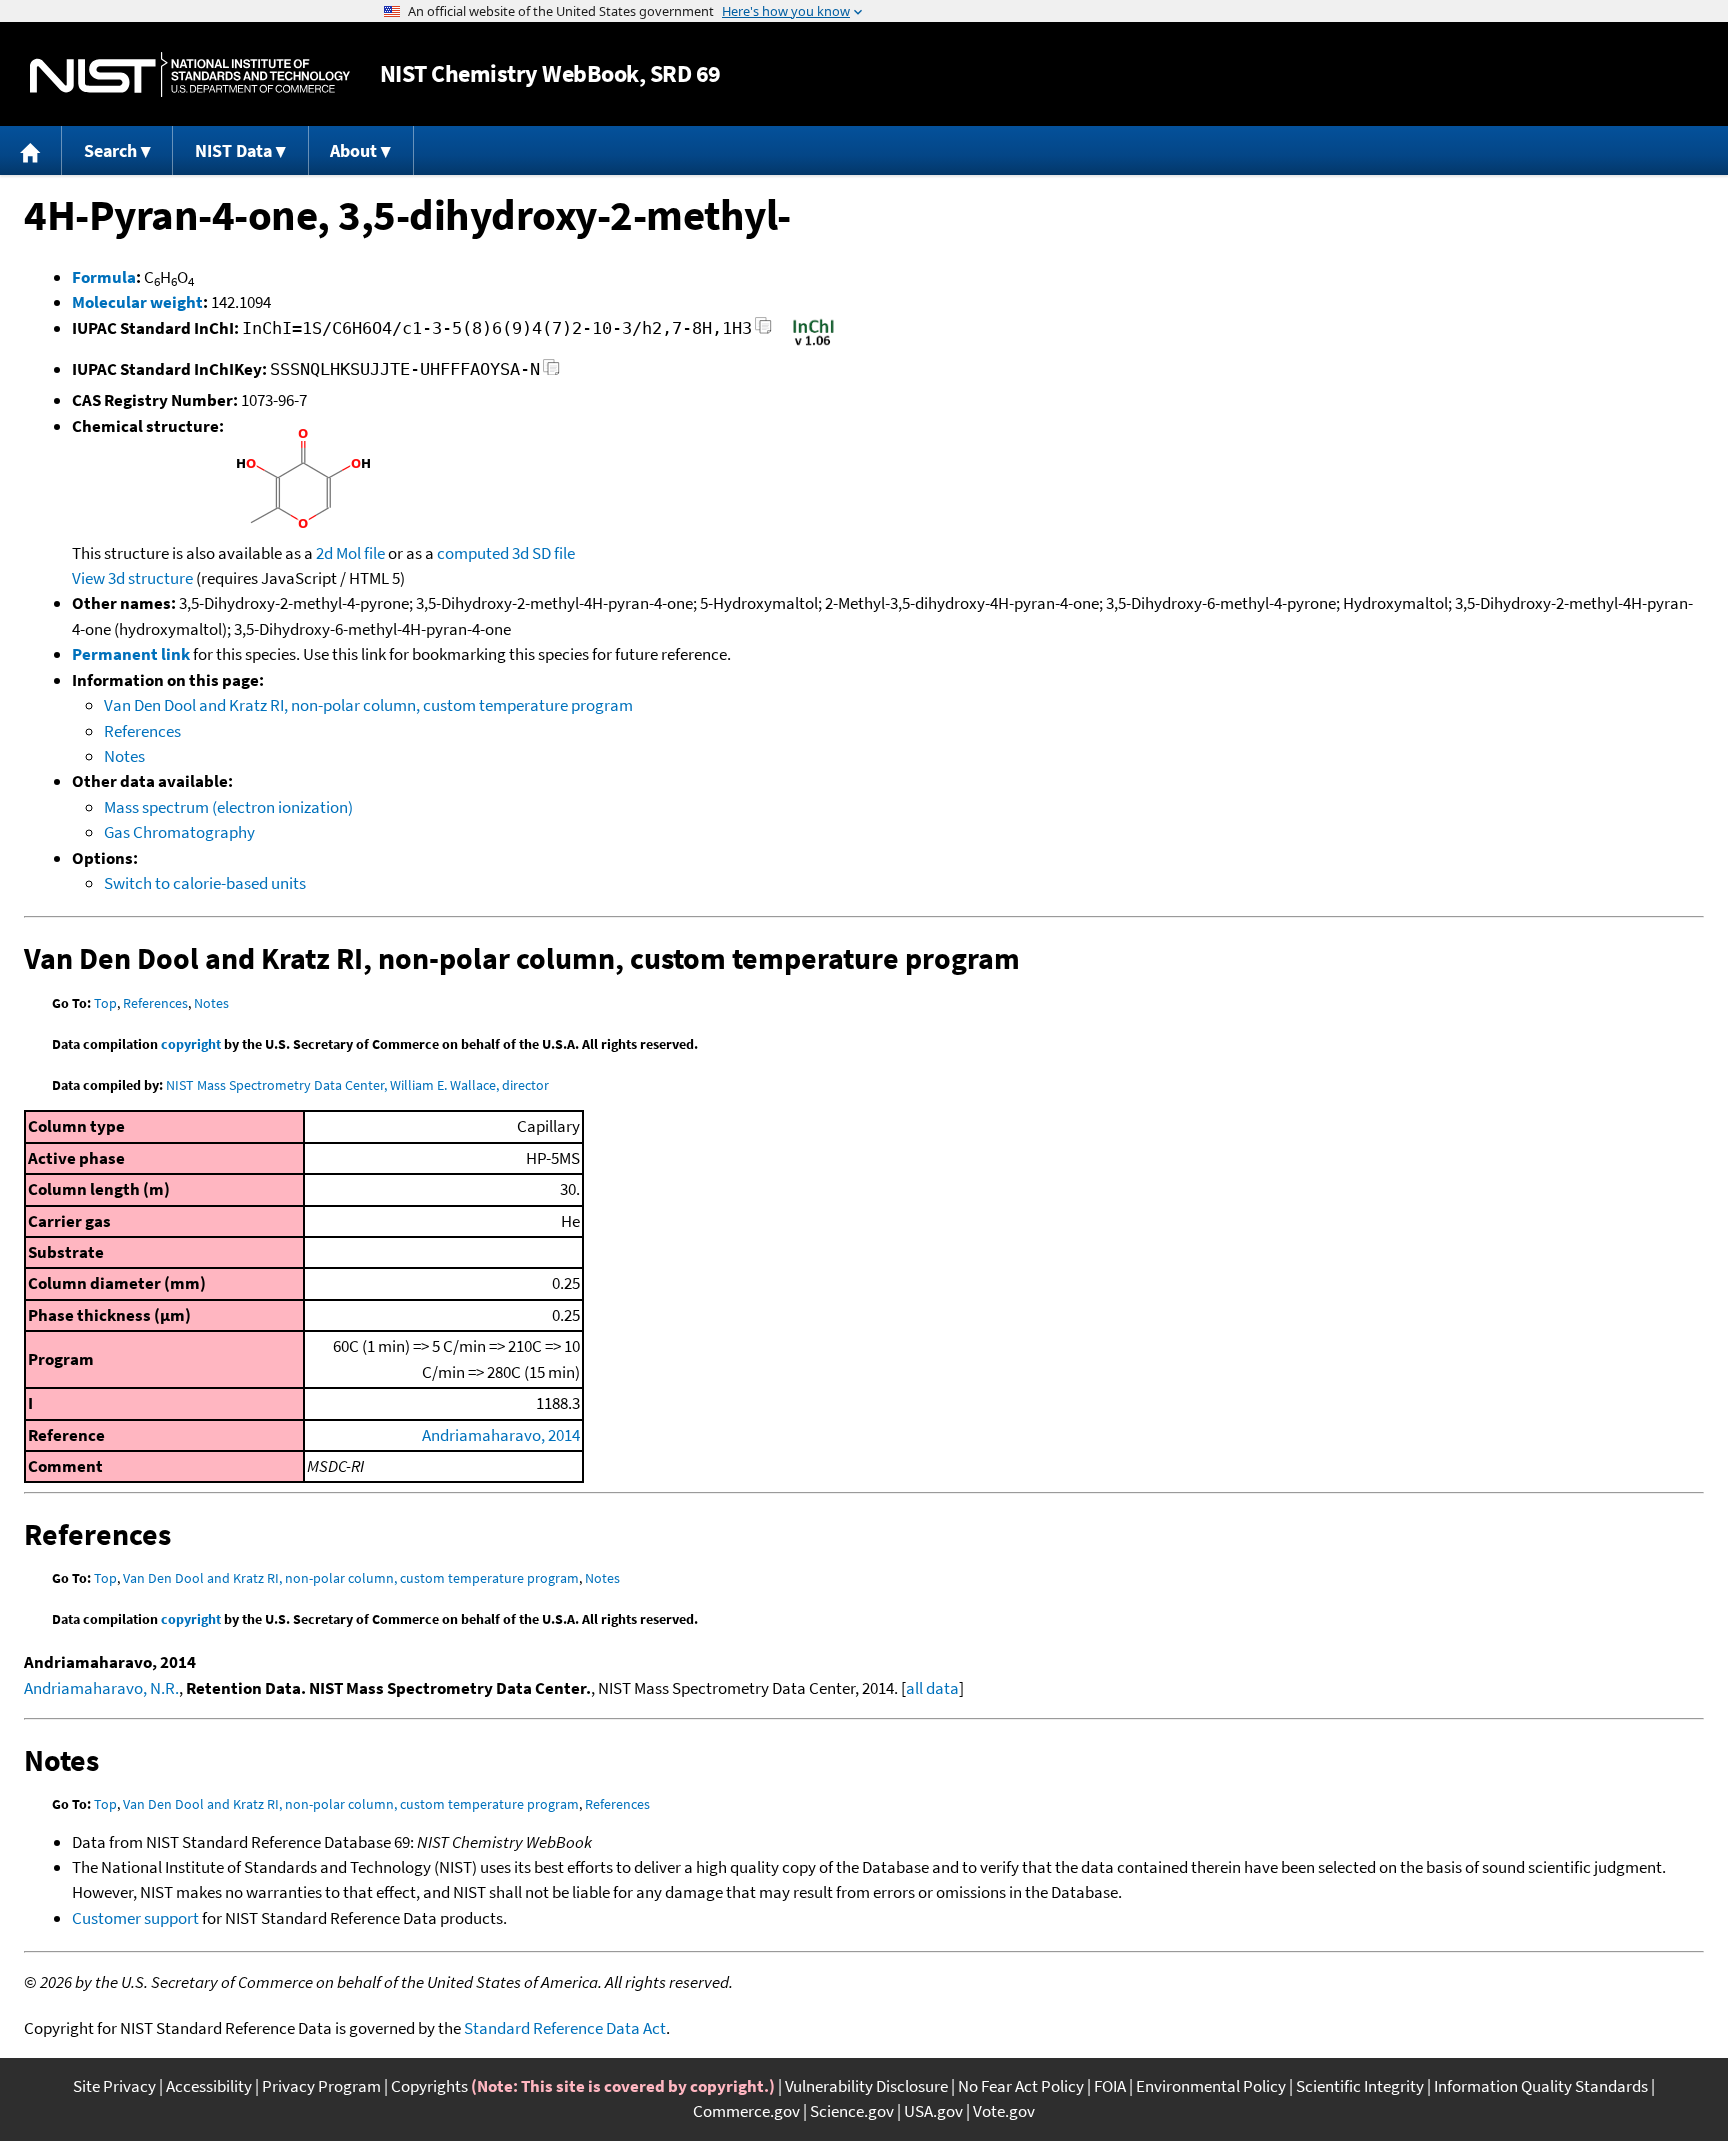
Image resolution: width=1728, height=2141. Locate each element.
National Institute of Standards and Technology (190, 74)
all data (932, 1688)
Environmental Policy (1211, 2086)
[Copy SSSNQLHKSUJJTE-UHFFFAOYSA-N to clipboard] (551, 372)
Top (105, 1003)
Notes (124, 756)
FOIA (1110, 2086)
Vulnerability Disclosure (866, 2086)
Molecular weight (137, 302)
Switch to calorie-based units (205, 883)
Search (110, 150)
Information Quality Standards (1541, 2086)
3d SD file (543, 553)
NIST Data (233, 150)
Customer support (135, 1918)
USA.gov (933, 2111)
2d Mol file (350, 553)
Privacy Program (321, 2086)
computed (473, 553)
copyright (191, 1044)
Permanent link (131, 654)
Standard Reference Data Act (565, 2028)
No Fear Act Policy (1021, 2086)
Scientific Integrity (1360, 2086)
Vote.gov (1004, 2111)
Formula (104, 277)
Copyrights (429, 2086)
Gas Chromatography (179, 832)
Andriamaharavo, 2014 (501, 1435)
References (142, 731)
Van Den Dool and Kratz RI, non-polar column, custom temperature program (368, 705)
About (353, 150)
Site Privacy (114, 2086)
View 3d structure (132, 578)
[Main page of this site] (31, 150)
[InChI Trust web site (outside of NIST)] (813, 344)
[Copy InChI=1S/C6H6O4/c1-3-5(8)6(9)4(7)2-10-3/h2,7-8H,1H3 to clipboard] (763, 331)
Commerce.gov (746, 2111)
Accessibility (209, 2086)
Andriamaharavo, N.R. (101, 1688)
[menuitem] (31, 150)
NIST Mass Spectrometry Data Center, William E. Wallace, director (357, 1085)
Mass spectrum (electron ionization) (228, 807)
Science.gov (852, 2111)
